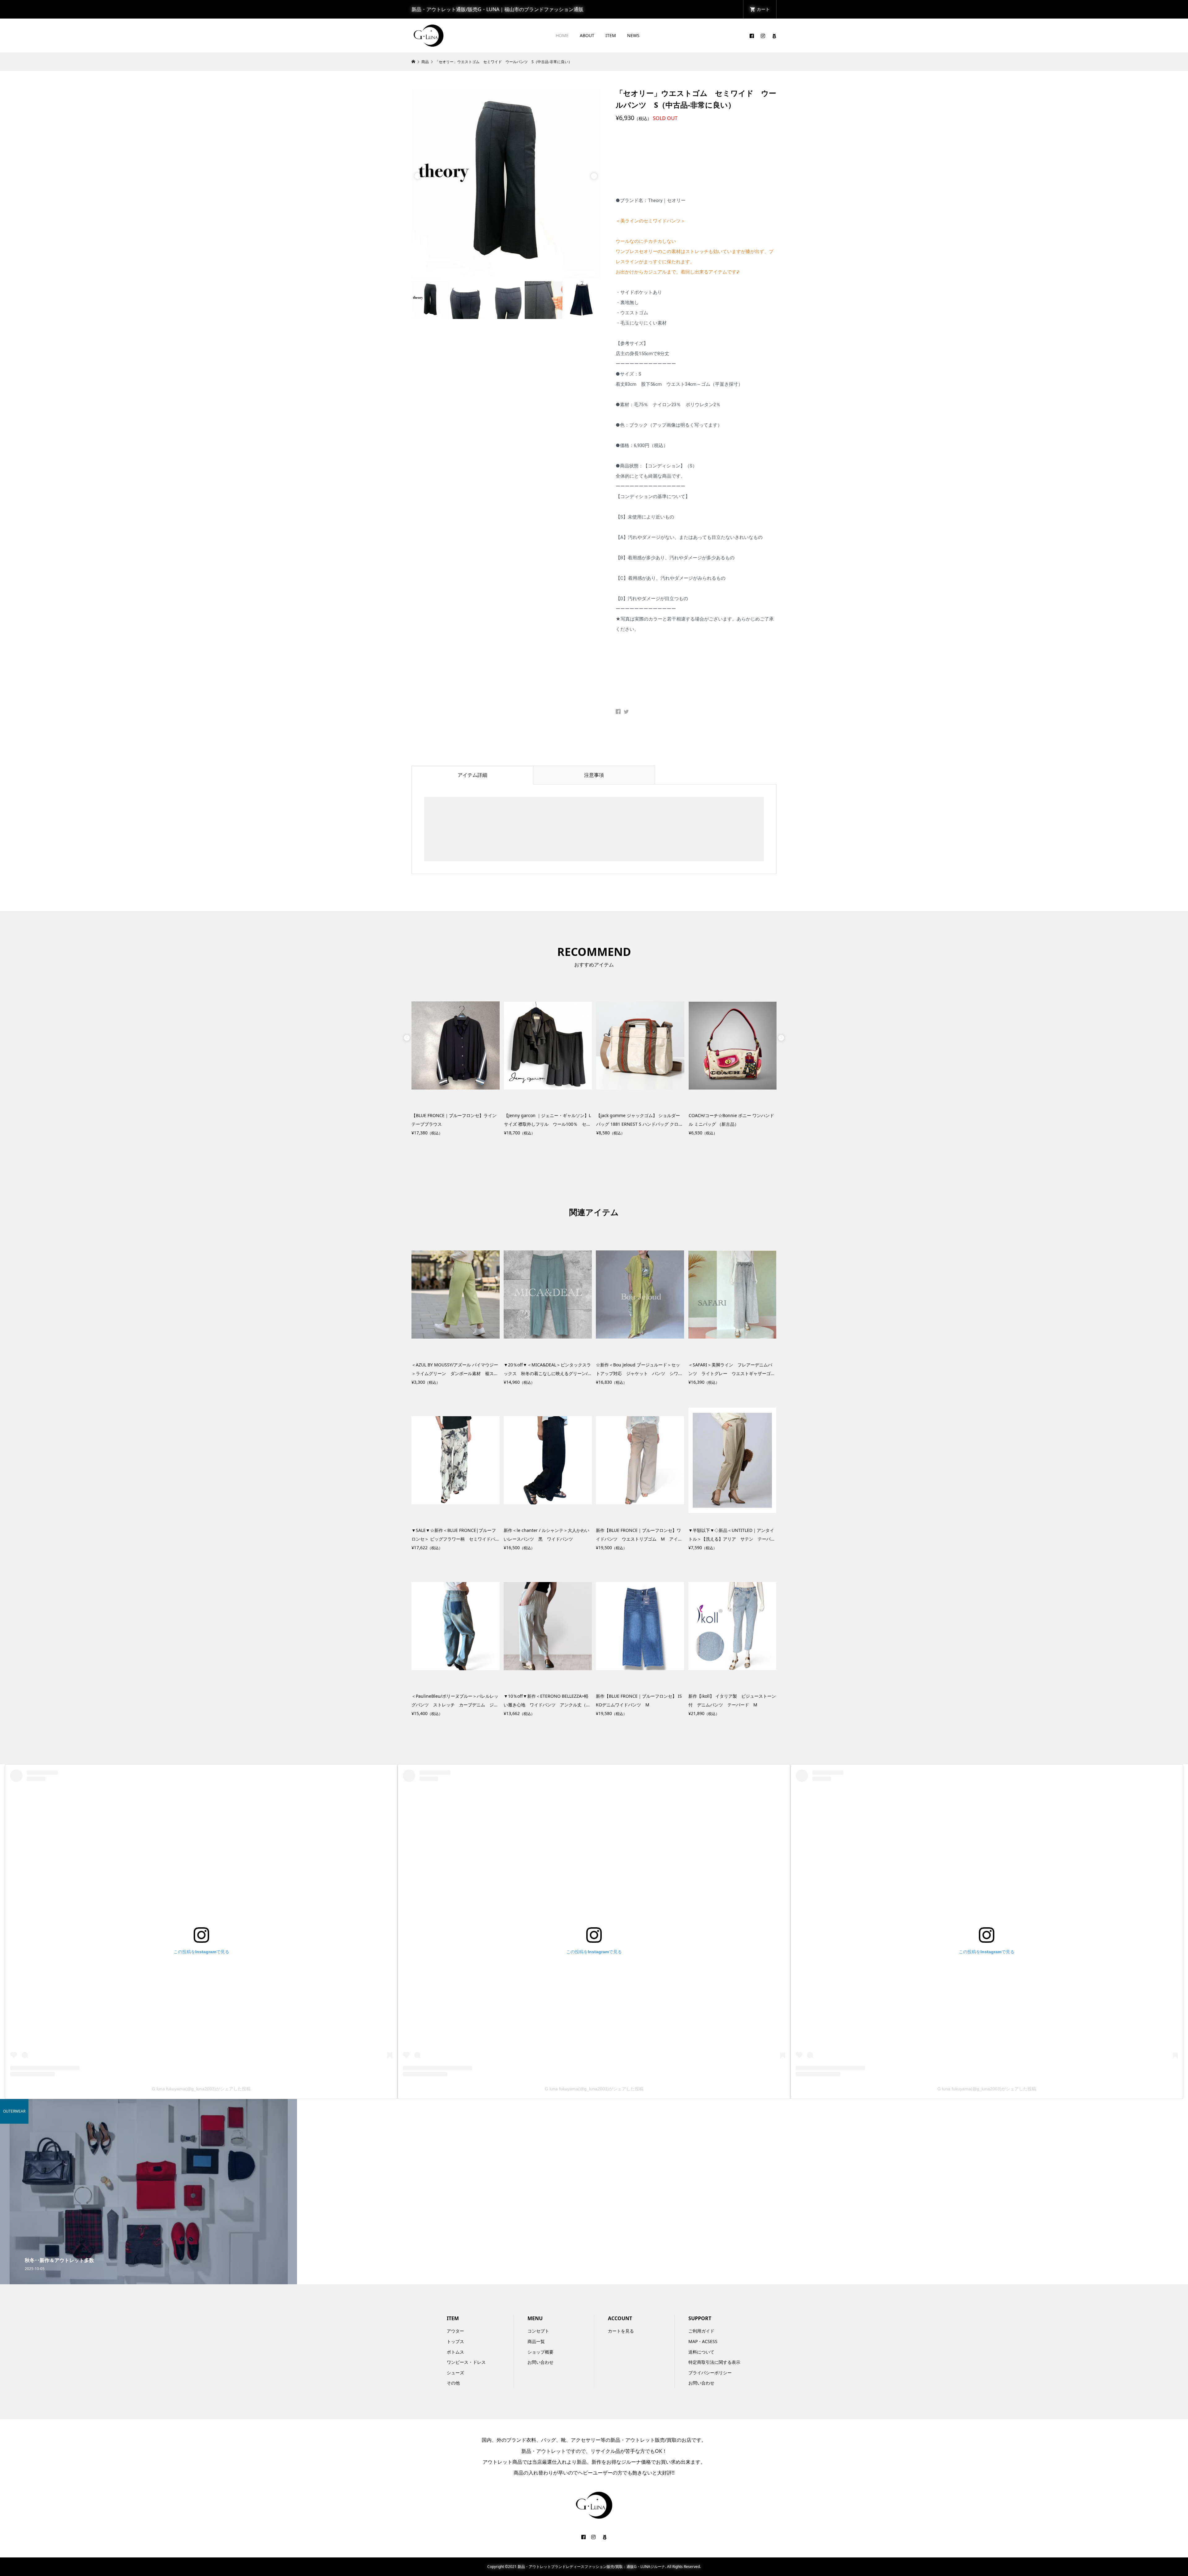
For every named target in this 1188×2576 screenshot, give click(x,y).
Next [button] (594, 176)
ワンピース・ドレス (466, 2362)
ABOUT (587, 35)
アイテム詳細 (472, 775)
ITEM (611, 35)
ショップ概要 (540, 2352)
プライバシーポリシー (710, 2373)
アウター (455, 2331)
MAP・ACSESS (703, 2341)
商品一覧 (536, 2341)
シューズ (455, 2373)
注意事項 (594, 775)
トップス (455, 2341)
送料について (701, 2352)
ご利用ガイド (701, 2331)
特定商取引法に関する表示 (714, 2362)
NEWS (633, 35)
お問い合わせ (540, 2362)
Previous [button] (418, 176)
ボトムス (455, 2352)
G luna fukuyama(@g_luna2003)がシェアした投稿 (201, 2089)
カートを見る (621, 2331)
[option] (506, 184)
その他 (453, 2383)
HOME (562, 35)
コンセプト (538, 2331)
